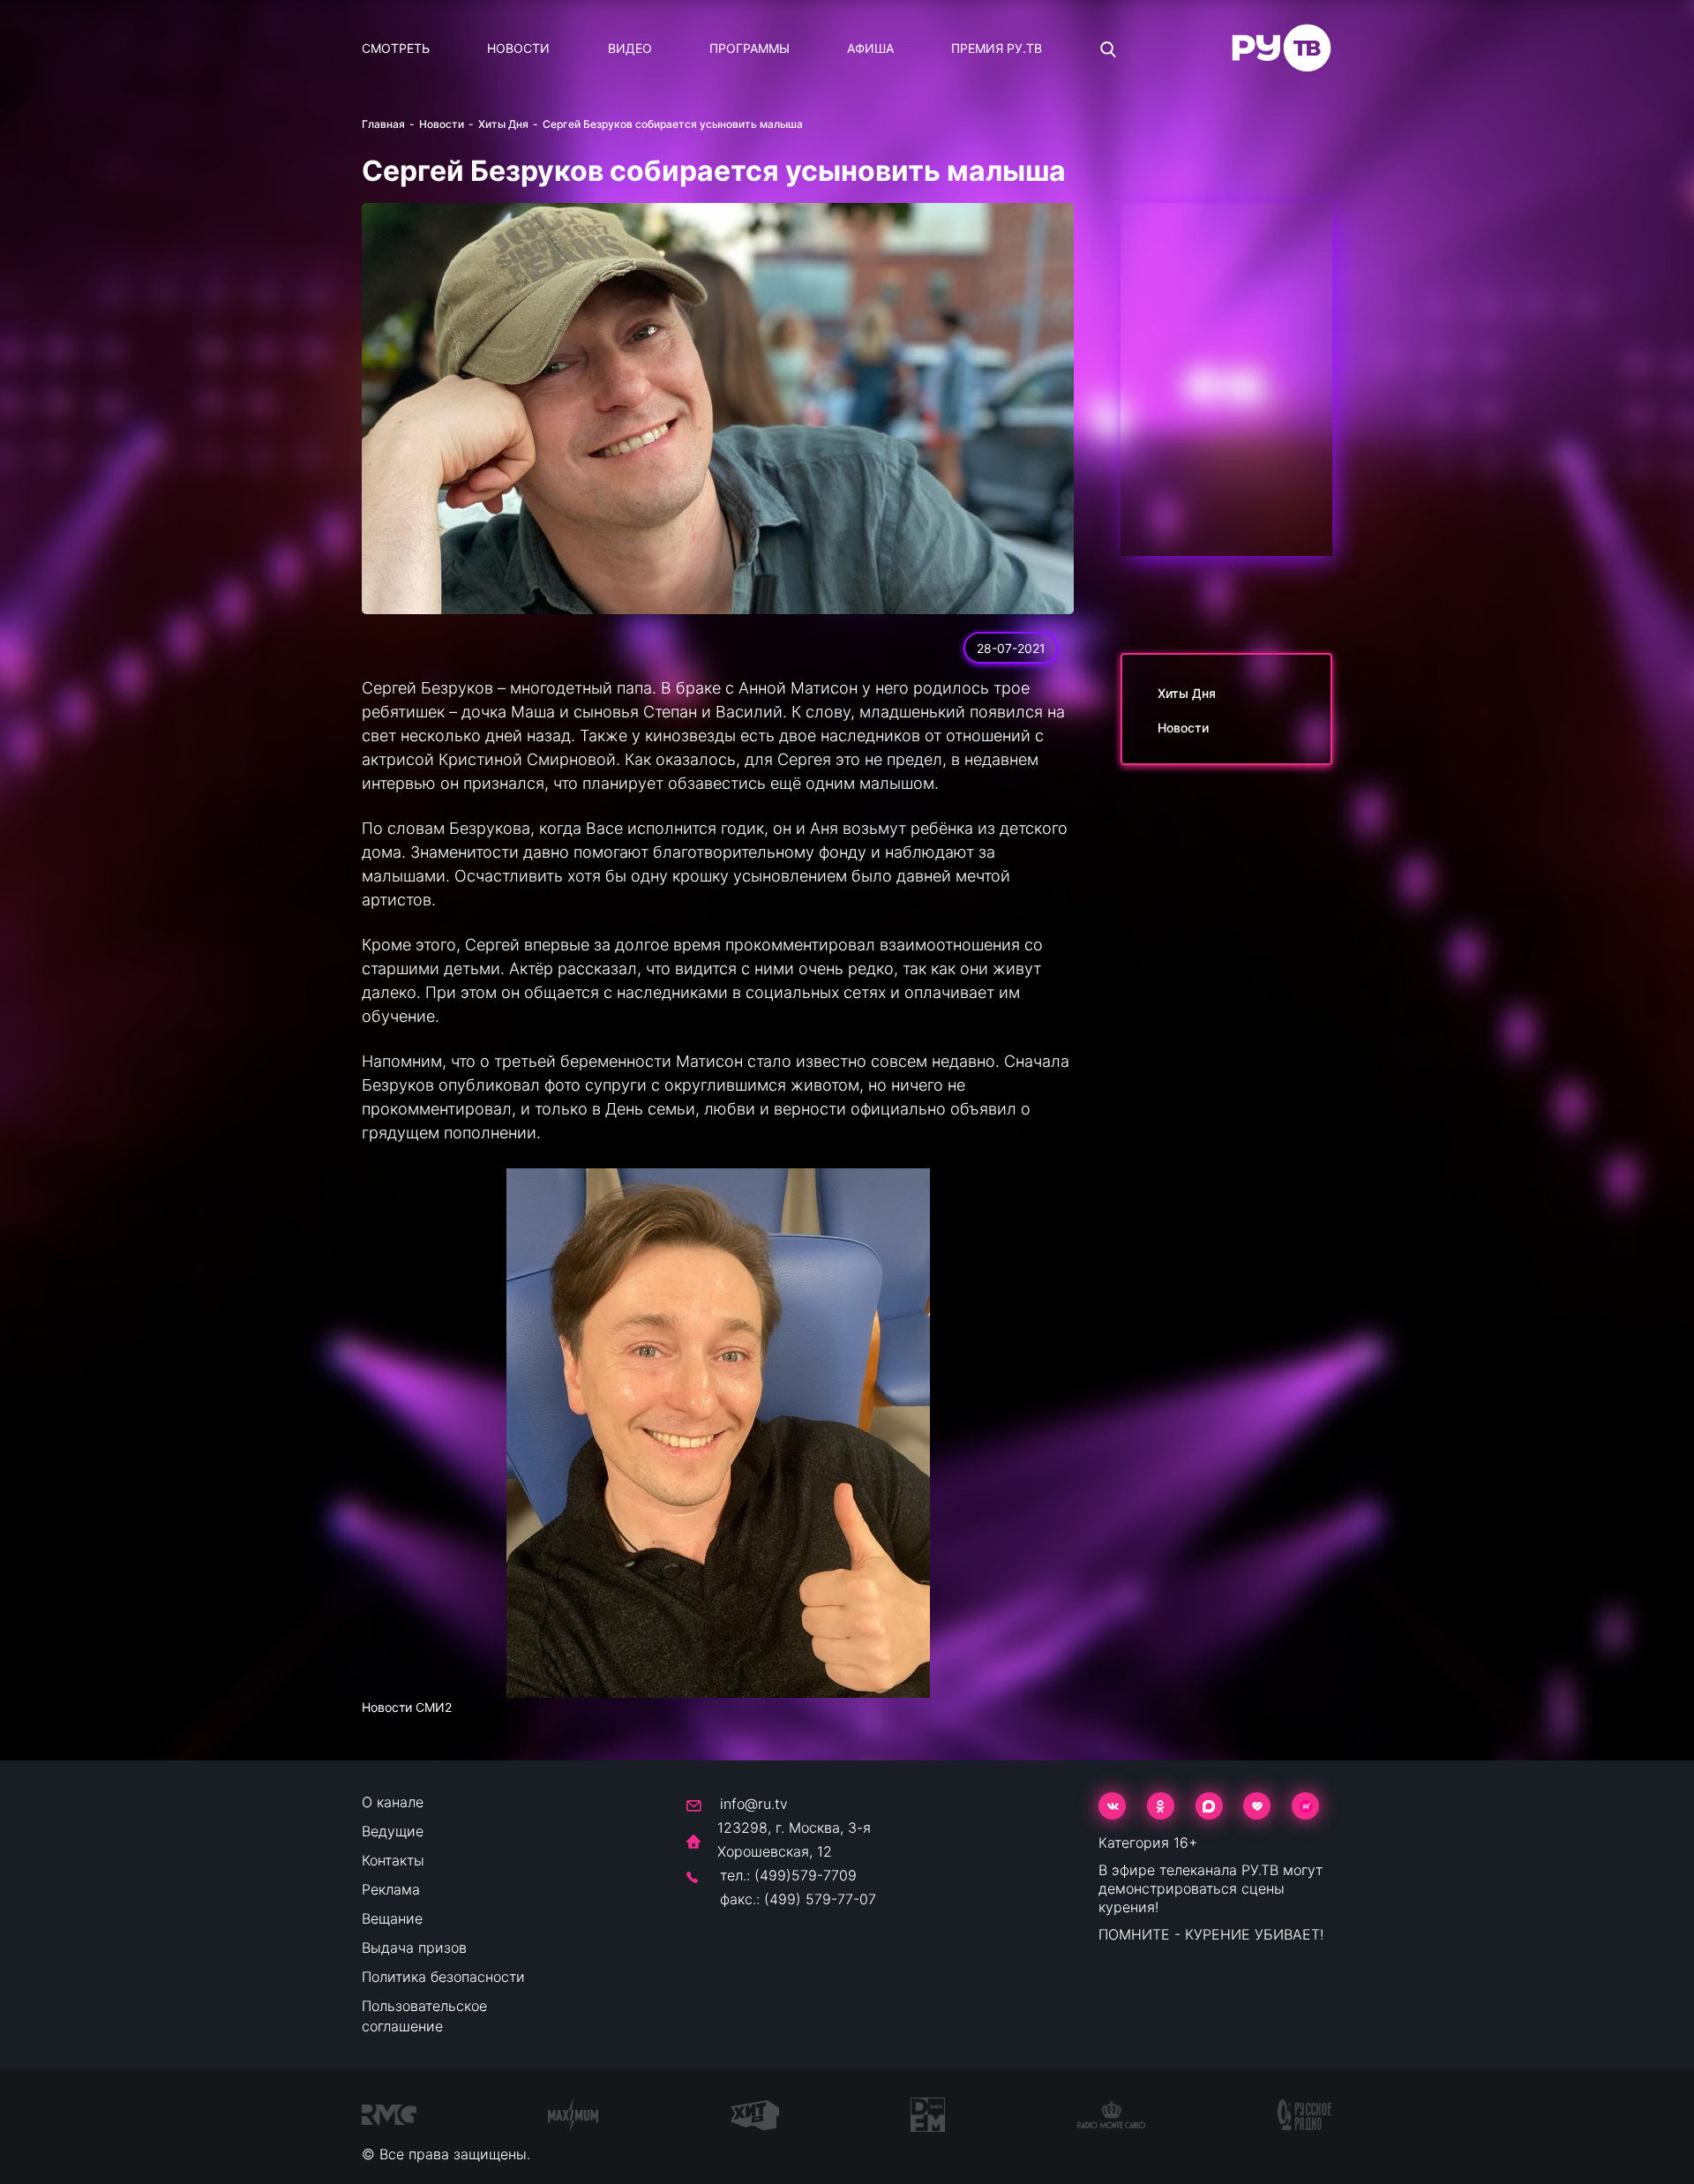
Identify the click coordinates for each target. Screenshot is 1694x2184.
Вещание (392, 1918)
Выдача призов (414, 1948)
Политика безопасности (443, 1977)
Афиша (870, 48)
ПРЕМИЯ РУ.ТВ (997, 48)
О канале (393, 1802)
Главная (383, 124)
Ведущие (393, 1831)
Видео (630, 48)
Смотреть (396, 48)
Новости (518, 48)
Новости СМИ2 (407, 1707)
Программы (750, 48)
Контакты (393, 1860)
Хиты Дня (503, 124)
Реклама (391, 1889)
